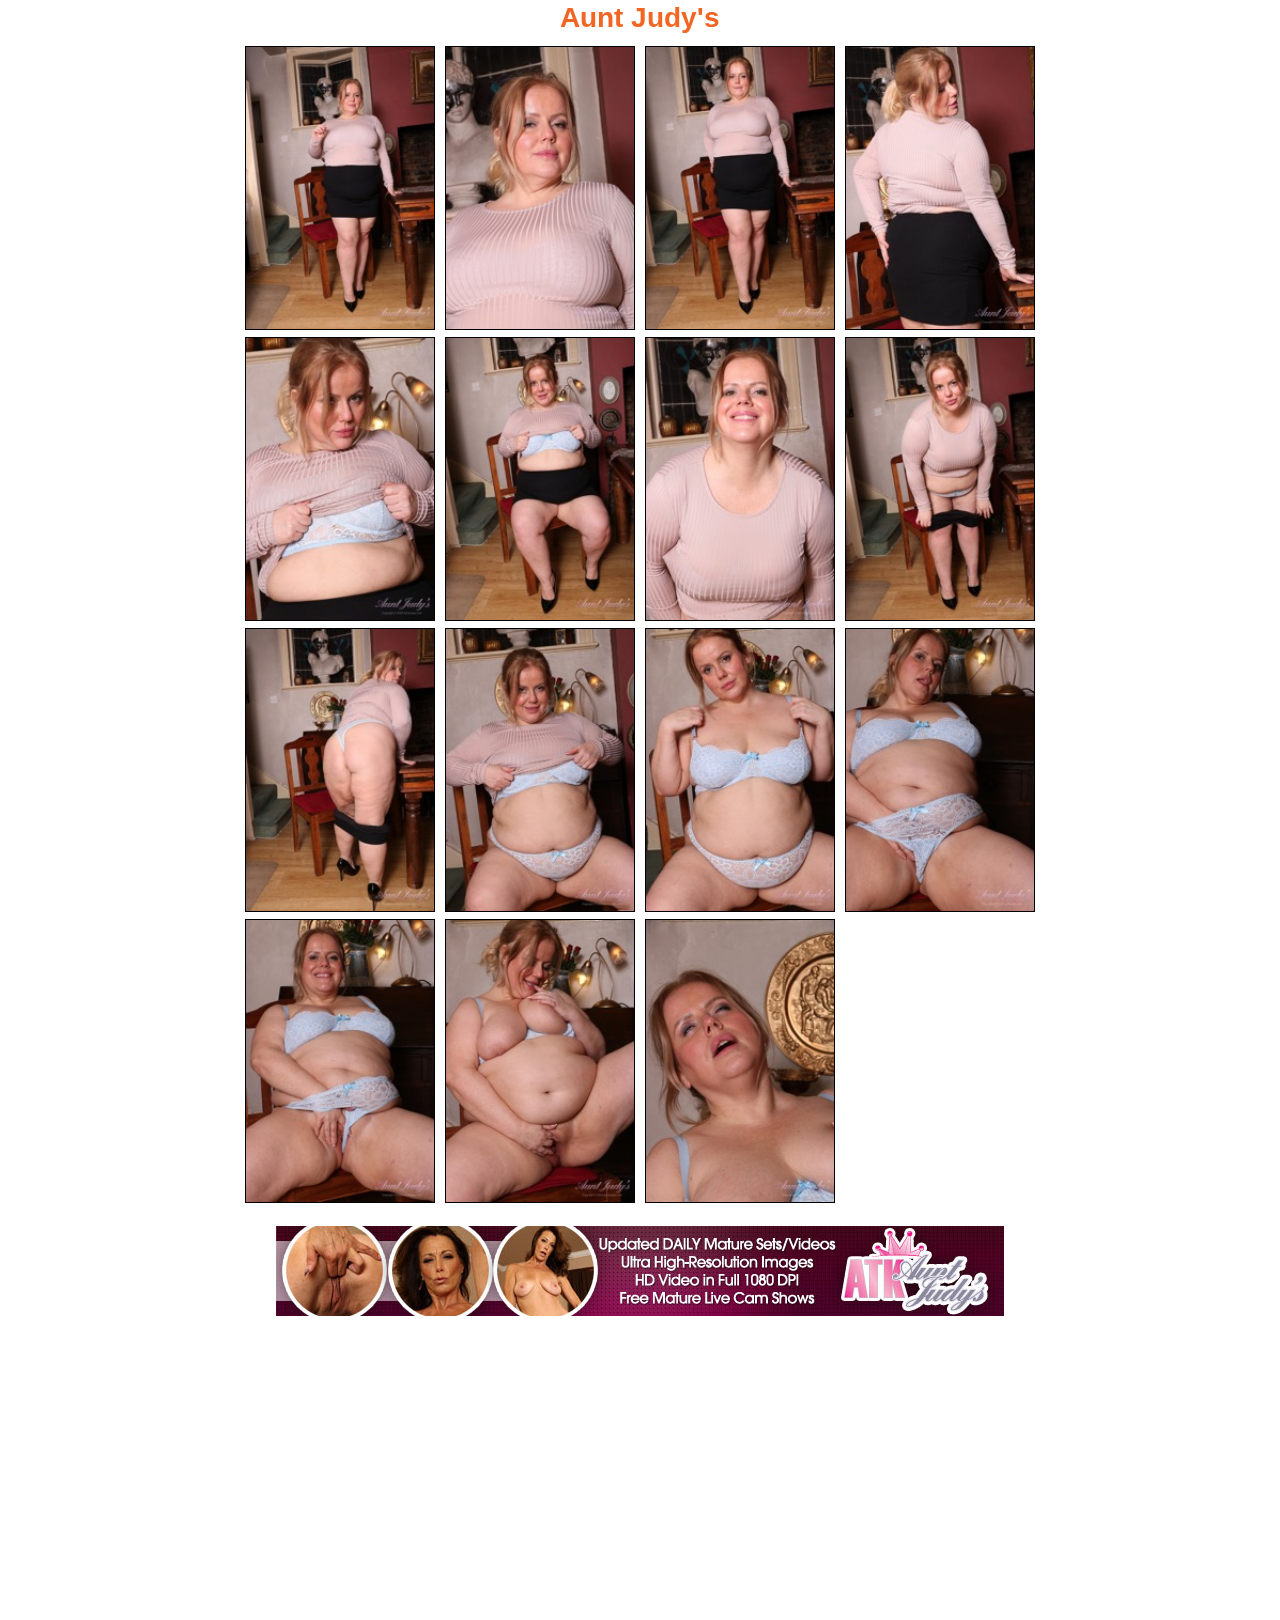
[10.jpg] (540, 770)
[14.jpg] (540, 1061)
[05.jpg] (340, 479)
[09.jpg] (340, 770)
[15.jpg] (740, 1061)
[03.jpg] (740, 188)
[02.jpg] (540, 188)
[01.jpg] (340, 188)
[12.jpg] (940, 770)
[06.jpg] (540, 479)
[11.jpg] (740, 770)
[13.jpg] (340, 1061)
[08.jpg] (940, 479)
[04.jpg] (940, 188)
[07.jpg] (740, 479)
